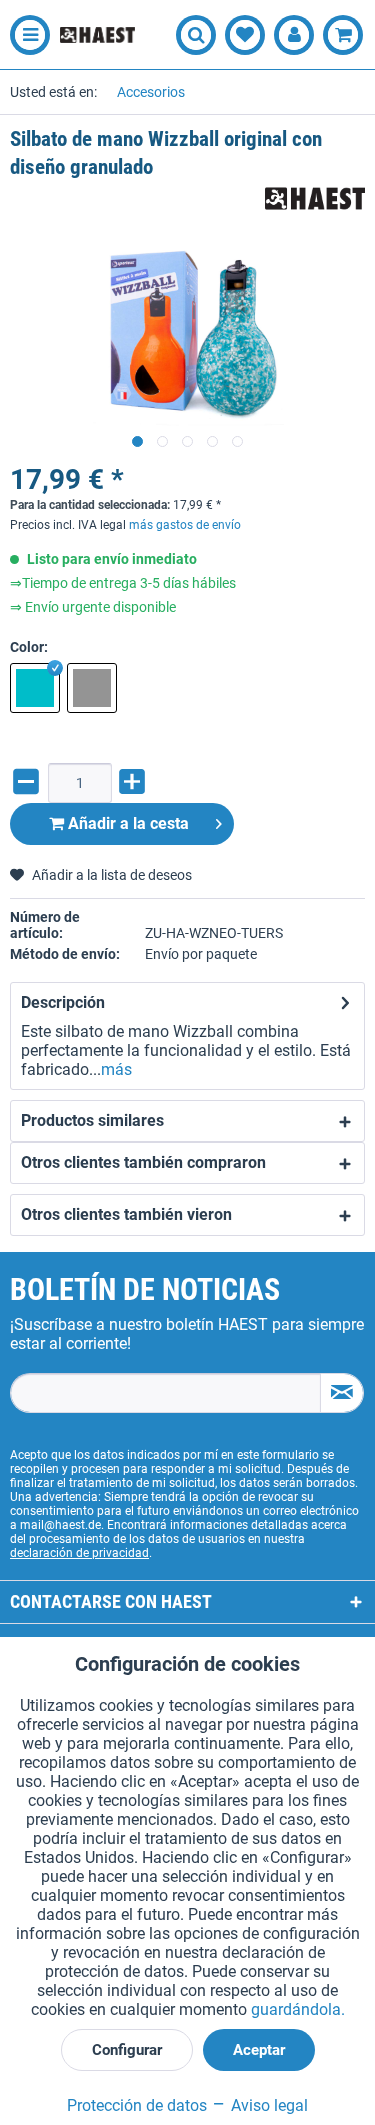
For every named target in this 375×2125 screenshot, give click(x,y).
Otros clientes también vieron (126, 1214)
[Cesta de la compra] (343, 35)
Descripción (63, 1002)
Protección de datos (137, 2105)
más (116, 1069)
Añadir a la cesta (126, 823)
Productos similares (92, 1120)
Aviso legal (267, 2105)
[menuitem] (25, 35)
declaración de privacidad (79, 1553)
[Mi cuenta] (294, 35)
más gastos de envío (185, 525)
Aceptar (259, 2050)
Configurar (127, 2050)
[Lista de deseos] (245, 35)
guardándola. (298, 2009)
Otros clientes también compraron (143, 1162)
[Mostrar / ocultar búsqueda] (196, 35)
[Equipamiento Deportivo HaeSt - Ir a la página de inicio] (97, 35)
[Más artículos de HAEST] (315, 198)
